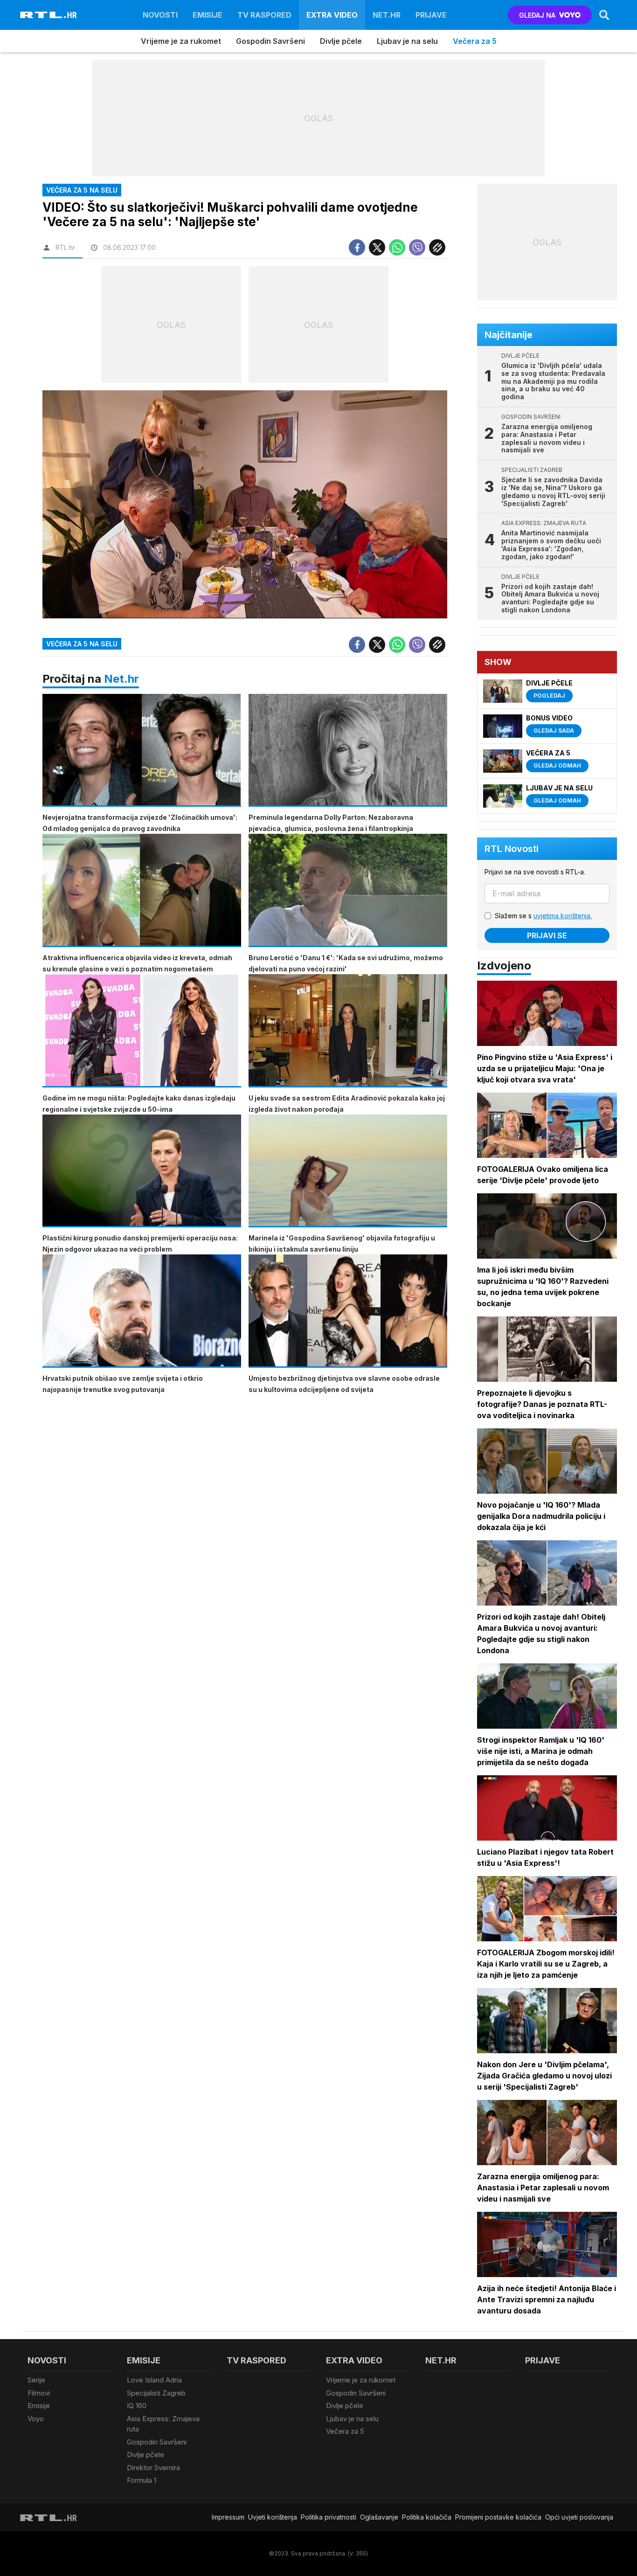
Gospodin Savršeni (270, 41)
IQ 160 (137, 2406)
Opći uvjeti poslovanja (579, 2517)
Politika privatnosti (329, 2517)
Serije (36, 2380)
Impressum (228, 2517)
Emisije (208, 15)
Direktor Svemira (153, 2468)
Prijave (431, 15)
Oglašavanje (379, 2517)
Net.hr (121, 679)
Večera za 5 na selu (82, 644)
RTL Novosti (512, 849)
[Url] (437, 247)
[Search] (604, 15)
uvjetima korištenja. (563, 916)
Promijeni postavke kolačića (498, 2517)
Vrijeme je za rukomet (181, 41)
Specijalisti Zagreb (156, 2393)
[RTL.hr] (48, 15)
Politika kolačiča (427, 2517)
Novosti (160, 15)
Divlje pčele (341, 41)
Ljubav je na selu (407, 41)
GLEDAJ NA (537, 15)
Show (498, 662)
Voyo (36, 2419)
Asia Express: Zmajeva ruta (163, 2424)
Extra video (332, 15)
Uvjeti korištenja (273, 2517)
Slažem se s (543, 916)
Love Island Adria (154, 2380)
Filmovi (39, 2393)
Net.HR (387, 15)
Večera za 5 (475, 41)
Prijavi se (547, 935)
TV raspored (264, 15)
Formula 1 (142, 2480)
